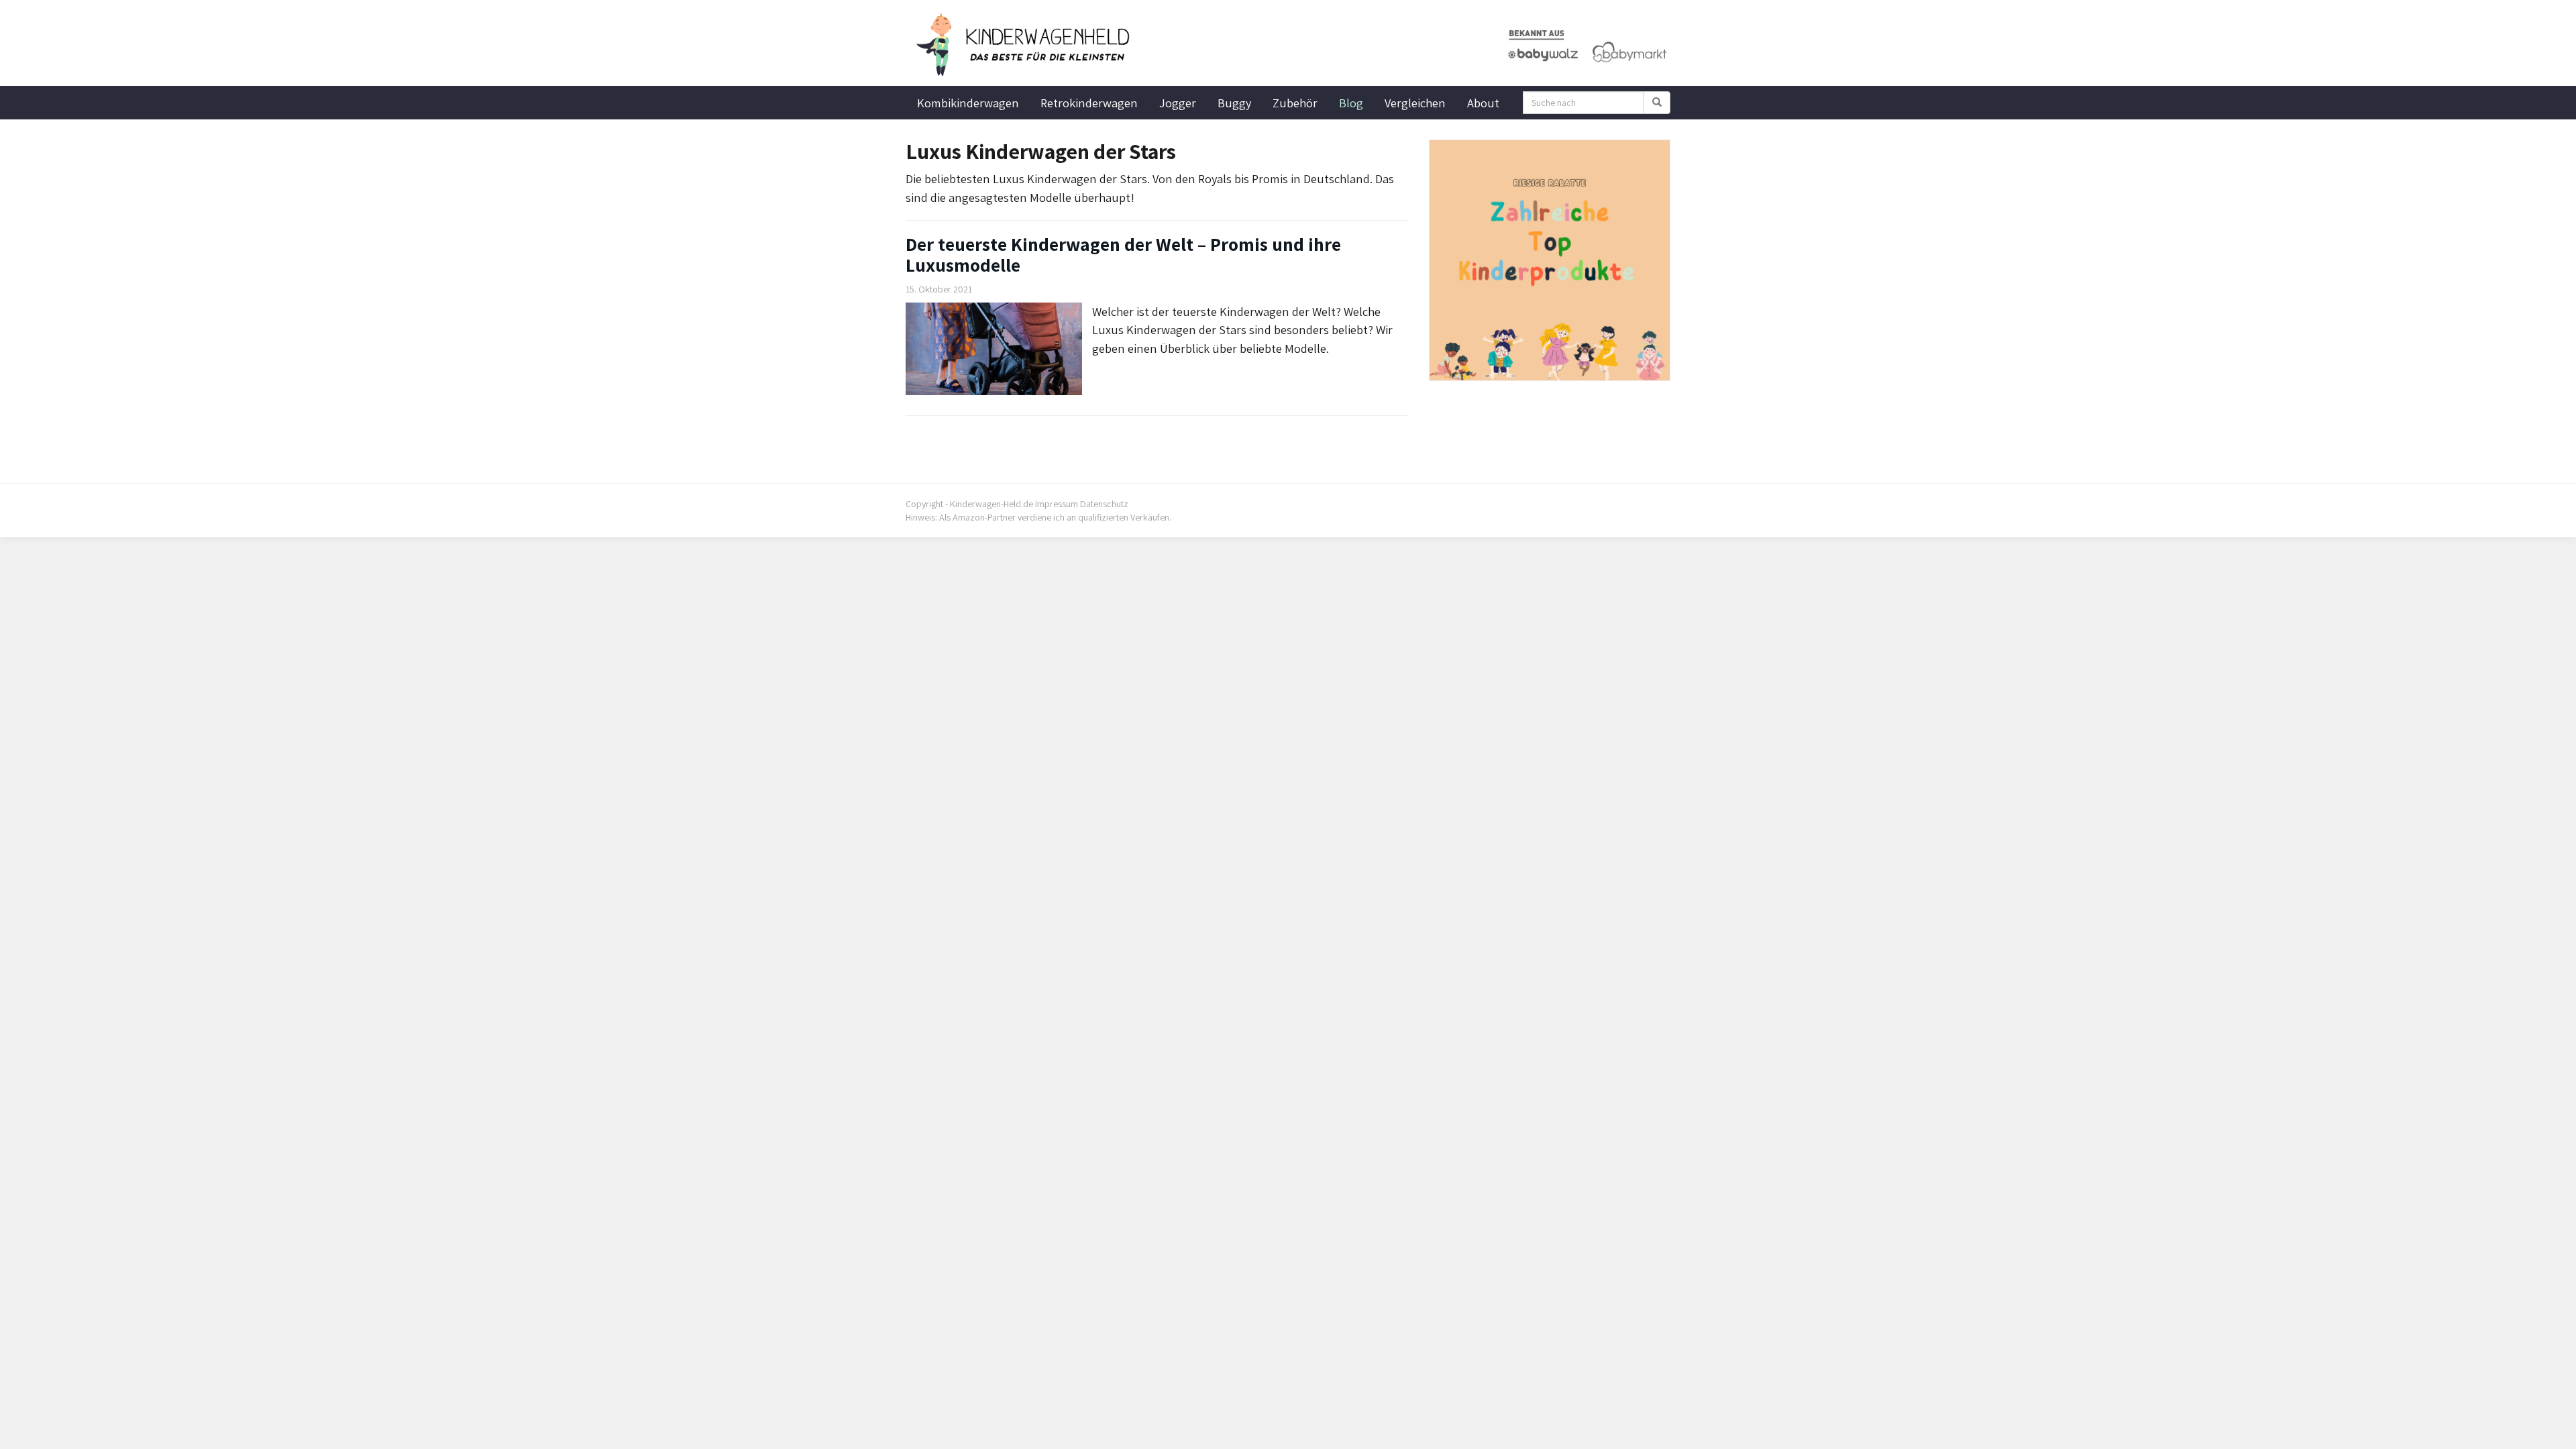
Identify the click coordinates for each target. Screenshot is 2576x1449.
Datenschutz (1104, 504)
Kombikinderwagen (968, 103)
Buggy (1234, 103)
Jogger (1178, 103)
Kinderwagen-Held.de (991, 504)
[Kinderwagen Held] (1026, 45)
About (1483, 103)
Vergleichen (1415, 103)
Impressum (1057, 504)
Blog (1351, 103)
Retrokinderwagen (1089, 103)
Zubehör (1295, 103)
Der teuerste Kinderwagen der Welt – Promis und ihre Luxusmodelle (1123, 254)
